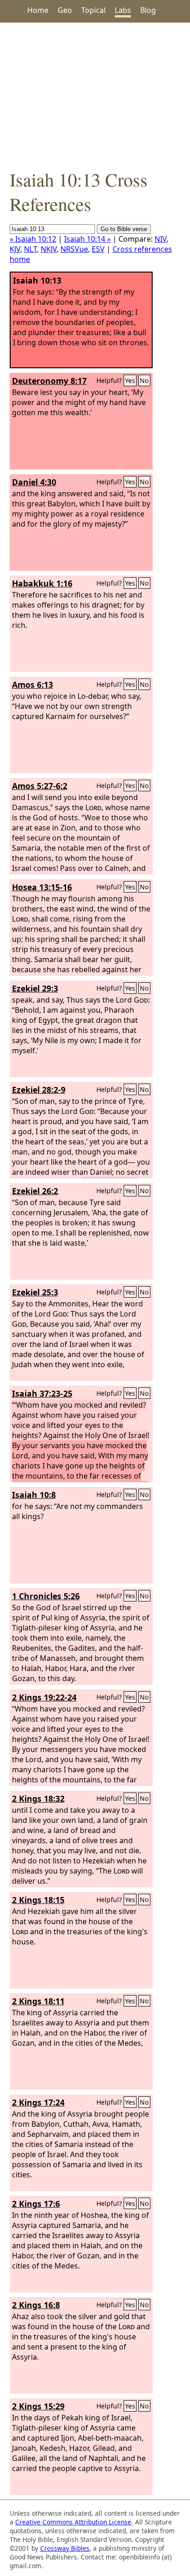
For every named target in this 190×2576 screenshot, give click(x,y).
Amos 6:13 (33, 685)
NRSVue (74, 249)
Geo (65, 10)
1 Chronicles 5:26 (46, 1596)
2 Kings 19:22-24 (44, 1697)
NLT (30, 249)
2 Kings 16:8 (36, 2305)
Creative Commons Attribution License (73, 2522)
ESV (98, 249)
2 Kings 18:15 (38, 1900)
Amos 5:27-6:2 (40, 786)
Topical (93, 10)
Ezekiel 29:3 (35, 988)
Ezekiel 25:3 (35, 1292)
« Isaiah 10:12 (33, 239)
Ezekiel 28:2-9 (39, 1090)
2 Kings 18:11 (38, 2001)
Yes (130, 380)
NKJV (49, 249)
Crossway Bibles (65, 2548)
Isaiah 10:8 (34, 1495)
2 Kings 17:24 (38, 2102)
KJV (15, 249)
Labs (123, 10)
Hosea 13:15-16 (42, 887)
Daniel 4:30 (34, 482)
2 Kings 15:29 (38, 2406)
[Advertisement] (95, 95)
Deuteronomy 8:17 (49, 381)
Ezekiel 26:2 (35, 1191)
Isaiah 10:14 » (87, 239)
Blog (148, 10)
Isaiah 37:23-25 (42, 1393)
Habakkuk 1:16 (42, 583)
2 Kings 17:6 (36, 2204)
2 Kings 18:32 (38, 1799)
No (144, 380)
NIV (160, 239)
